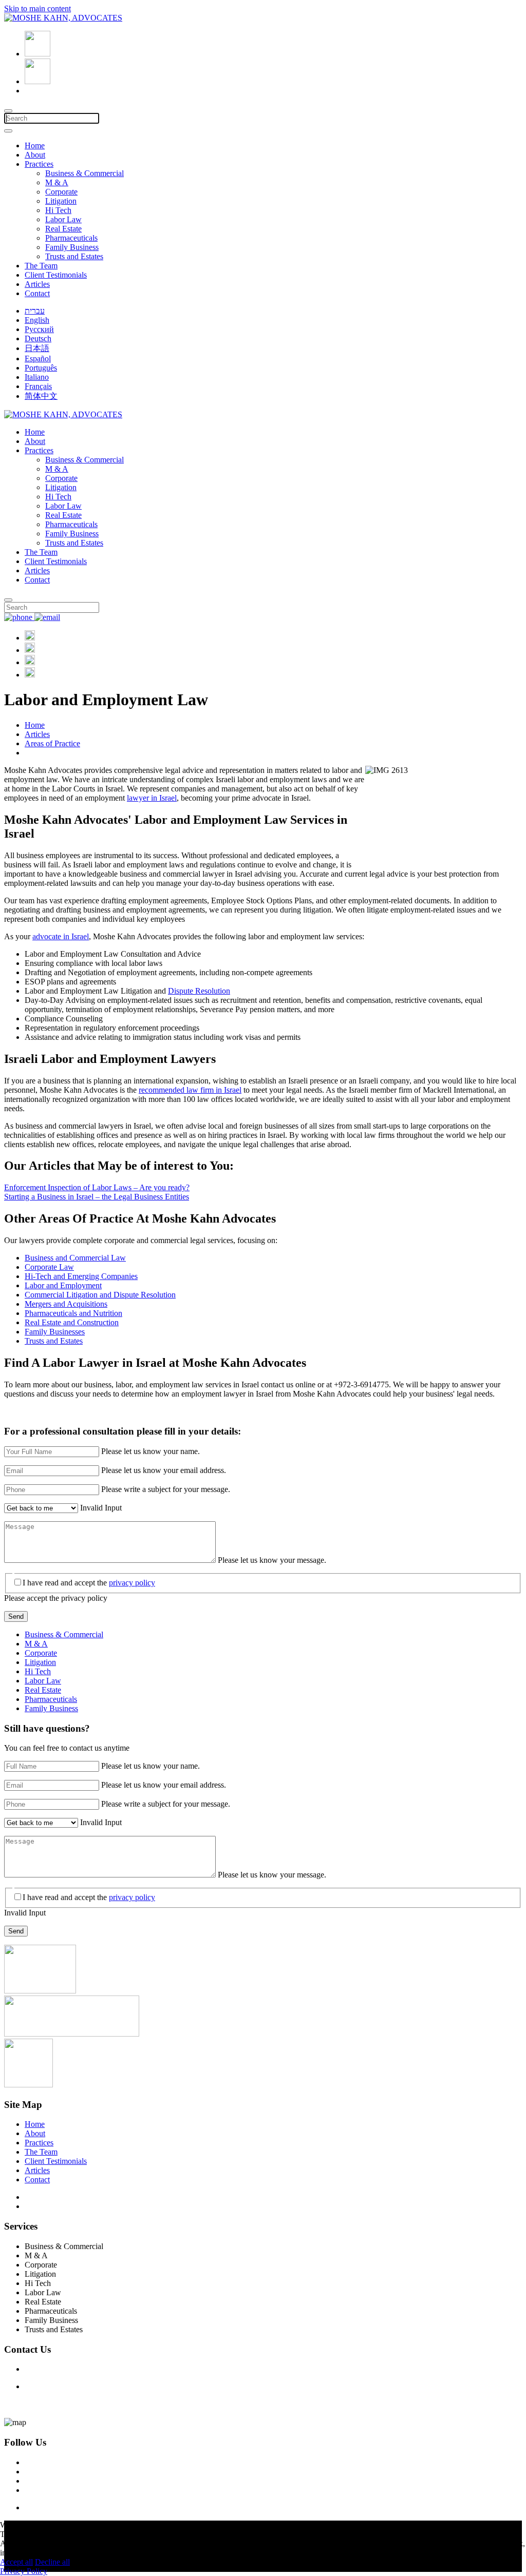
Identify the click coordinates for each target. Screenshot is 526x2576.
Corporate (61, 192)
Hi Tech (58, 210)
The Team (41, 266)
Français (38, 386)
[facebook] (30, 638)
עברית (35, 311)
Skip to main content (37, 8)
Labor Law (63, 219)
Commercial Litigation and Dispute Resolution (100, 1295)
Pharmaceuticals (71, 238)
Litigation (61, 201)
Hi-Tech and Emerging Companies (81, 1276)
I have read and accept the (89, 1583)
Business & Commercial (84, 173)
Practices (39, 164)
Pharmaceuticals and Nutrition (73, 1313)
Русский (39, 329)
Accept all (16, 2562)
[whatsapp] (30, 675)
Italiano (37, 377)
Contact (37, 293)
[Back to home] (63, 18)
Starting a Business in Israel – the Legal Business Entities (97, 1197)
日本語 (37, 348)
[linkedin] (30, 650)
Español (38, 359)
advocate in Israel (61, 936)
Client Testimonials (56, 275)
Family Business (72, 247)
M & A (57, 182)
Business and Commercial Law (75, 1258)
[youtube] (30, 662)
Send (16, 1616)
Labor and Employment (63, 1285)
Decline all (52, 2562)
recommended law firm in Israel (190, 1090)
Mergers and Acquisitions (66, 1304)
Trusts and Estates (74, 256)
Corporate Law (49, 1267)
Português (41, 368)
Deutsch (38, 338)
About (35, 155)
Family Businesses (55, 1332)
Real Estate (63, 229)
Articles (37, 284)
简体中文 (41, 396)
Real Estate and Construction (72, 1322)
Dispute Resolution (199, 991)
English (37, 320)
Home (35, 146)
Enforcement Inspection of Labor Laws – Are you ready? (97, 1187)
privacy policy (132, 1583)
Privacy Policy (48, 2206)
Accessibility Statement (62, 2197)
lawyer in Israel (152, 798)
